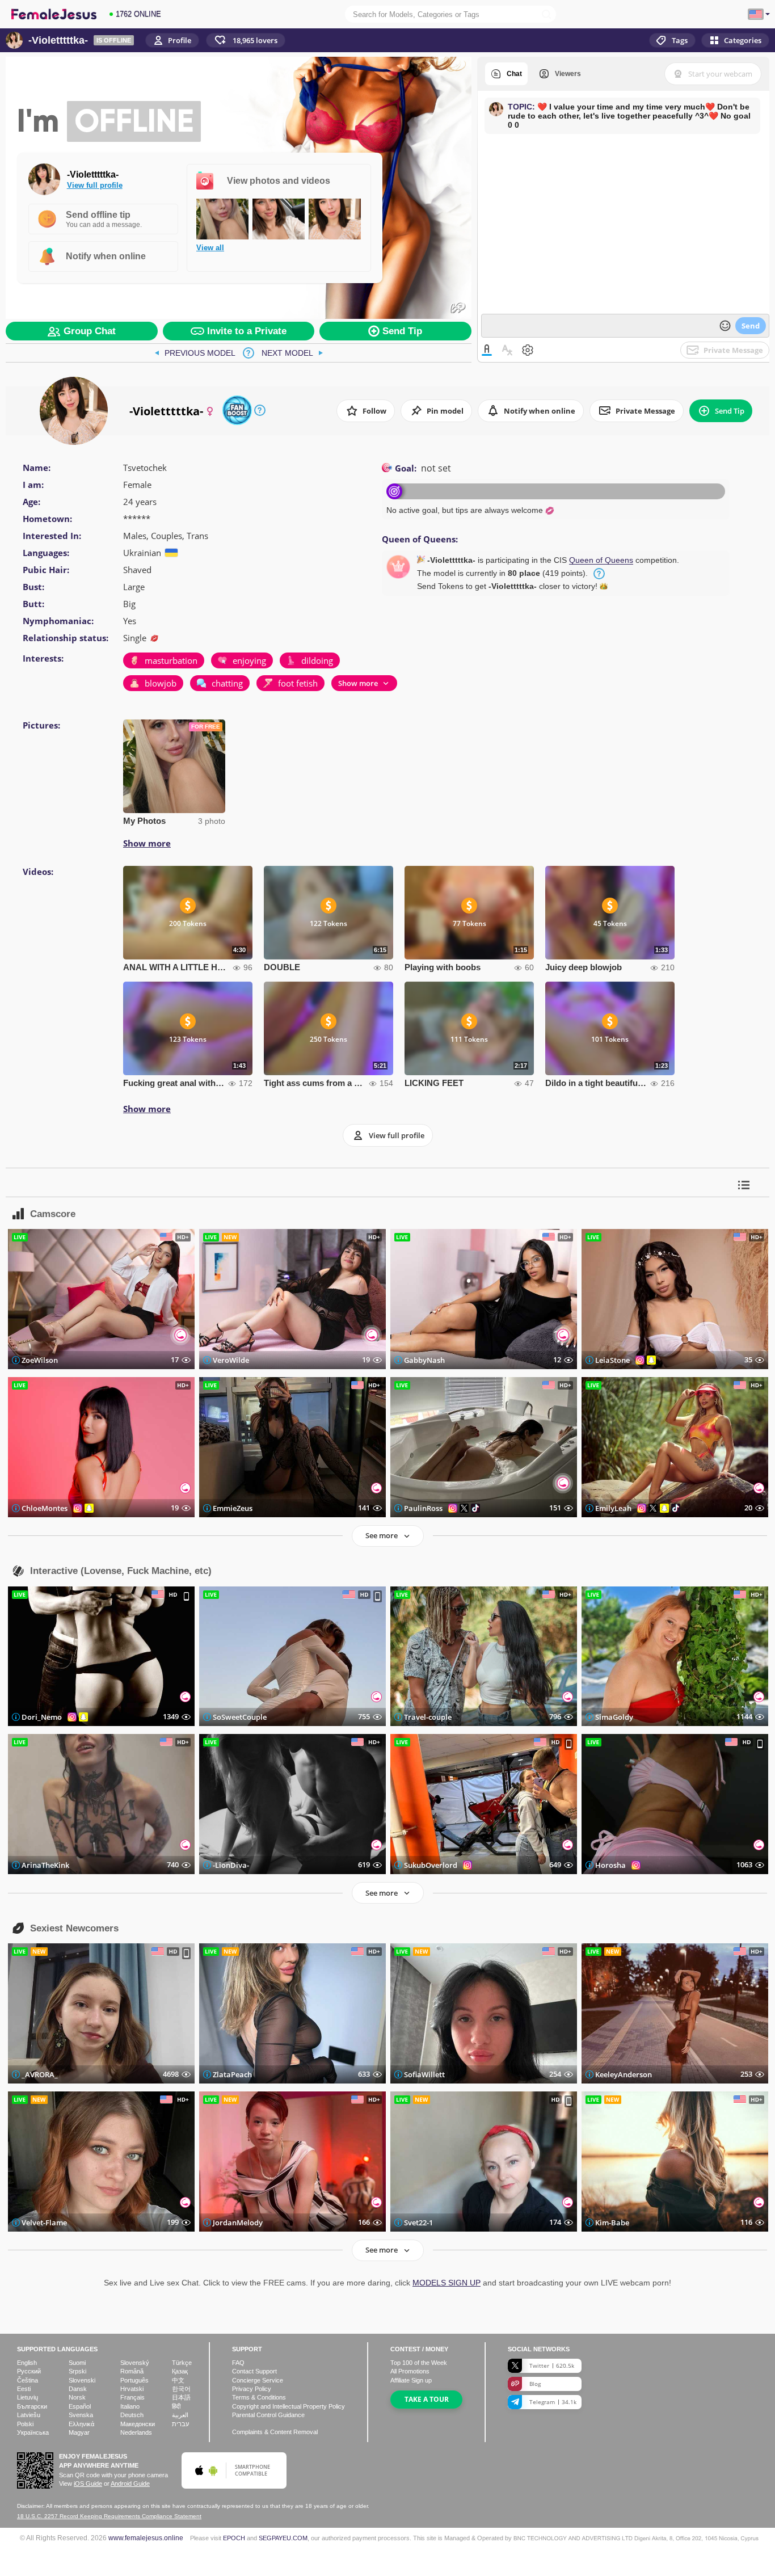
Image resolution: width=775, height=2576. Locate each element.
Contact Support (254, 2371)
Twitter (552, 2365)
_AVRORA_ (40, 2074)
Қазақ (180, 2371)
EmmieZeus (233, 1508)
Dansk (78, 2389)
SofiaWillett (424, 2074)
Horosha (610, 1865)
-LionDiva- (231, 1865)
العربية (180, 2415)
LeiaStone (612, 1360)
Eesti (24, 2389)
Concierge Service (258, 2380)
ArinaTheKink (45, 1865)
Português (134, 2380)
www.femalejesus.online (146, 2538)
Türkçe (182, 2363)
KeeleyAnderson (624, 2074)
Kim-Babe (612, 2222)
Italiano (130, 2406)
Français (132, 2397)
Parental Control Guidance (268, 2415)
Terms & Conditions (259, 2397)
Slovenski (82, 2380)
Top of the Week (419, 2363)
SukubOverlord (431, 1865)
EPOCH (234, 2538)
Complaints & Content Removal (275, 2432)
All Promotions (410, 2371)
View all (210, 248)
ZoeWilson (40, 1360)
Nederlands (136, 2432)
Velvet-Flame (44, 2222)
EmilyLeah (613, 1508)
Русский (29, 2371)
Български (32, 2406)
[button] (246, 40)
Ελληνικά (81, 2424)
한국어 (181, 2389)
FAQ (238, 2363)
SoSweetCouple (240, 1717)
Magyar (79, 2432)
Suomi (77, 2363)
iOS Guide (88, 2484)
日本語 (181, 2397)
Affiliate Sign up (411, 2380)
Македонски (138, 2424)
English (27, 2363)
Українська (33, 2432)
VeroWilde (231, 1360)
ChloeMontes (45, 1508)
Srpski (77, 2371)
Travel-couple (428, 1717)
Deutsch (132, 2415)
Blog (535, 2384)
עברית (180, 2424)
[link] (195, 353)
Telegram (553, 2402)
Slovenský (135, 2363)
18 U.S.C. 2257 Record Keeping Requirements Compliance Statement (109, 2516)
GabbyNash (424, 1360)
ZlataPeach (232, 2074)
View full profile (95, 185)
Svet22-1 (418, 2222)
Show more (147, 843)
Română (132, 2371)
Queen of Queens (601, 560)
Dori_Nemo (42, 1717)
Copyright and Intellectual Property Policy (288, 2406)
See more (382, 1535)
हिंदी (176, 2406)
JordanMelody (238, 2222)
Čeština (28, 2380)
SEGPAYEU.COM (283, 2538)
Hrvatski (132, 2389)
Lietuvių (28, 2397)
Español (80, 2406)
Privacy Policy (252, 2389)
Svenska (81, 2415)
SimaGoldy (614, 1717)
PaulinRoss (423, 1508)
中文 (178, 2380)
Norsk (77, 2397)
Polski (25, 2424)
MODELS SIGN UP (447, 2283)
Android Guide (130, 2484)
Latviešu (29, 2415)
